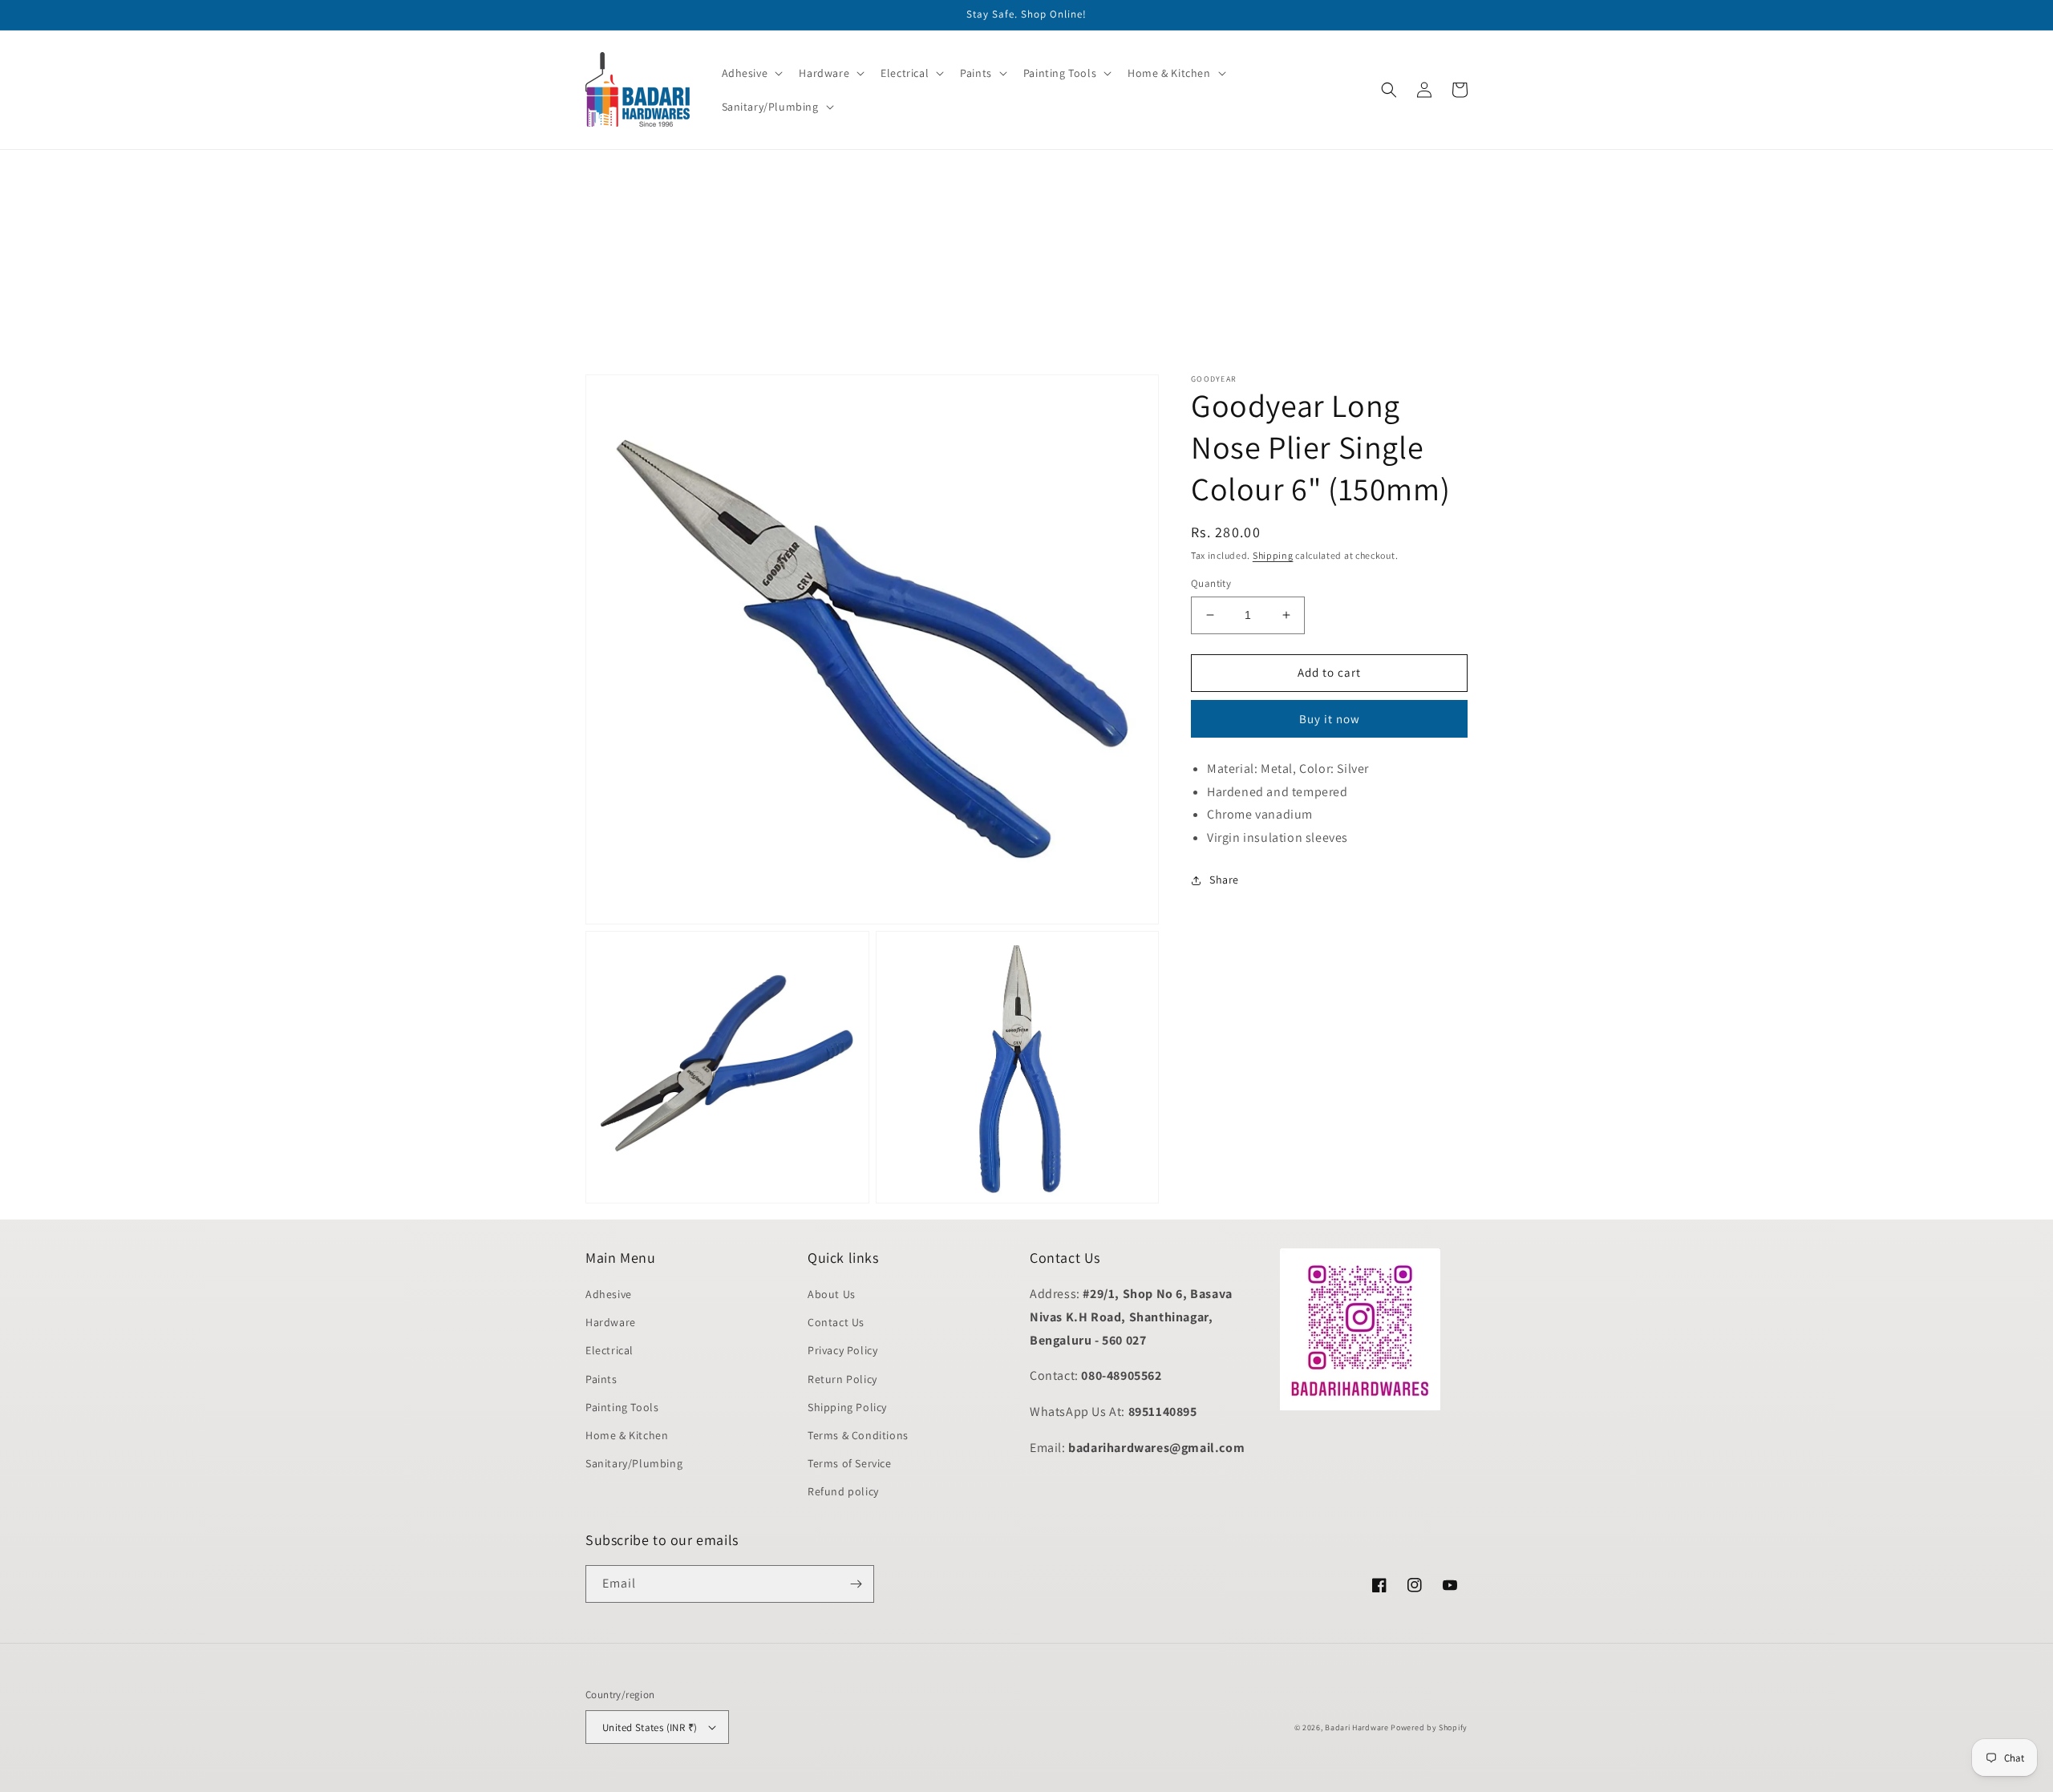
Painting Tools (622, 1407)
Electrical (609, 1350)
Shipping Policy (847, 1407)
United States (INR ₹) (650, 1727)
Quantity (1211, 583)
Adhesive (609, 1294)
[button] (751, 73)
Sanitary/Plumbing (634, 1463)
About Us (832, 1294)
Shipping (1273, 555)
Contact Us (836, 1322)
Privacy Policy (842, 1350)
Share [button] (1224, 880)
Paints (601, 1379)
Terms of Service (850, 1463)
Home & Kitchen (627, 1435)
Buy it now (1330, 719)
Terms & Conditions (858, 1435)
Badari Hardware (1357, 1727)
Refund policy (843, 1491)
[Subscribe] (856, 1584)
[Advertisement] (481, 262)
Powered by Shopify (1429, 1727)
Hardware (611, 1322)
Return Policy (842, 1379)
